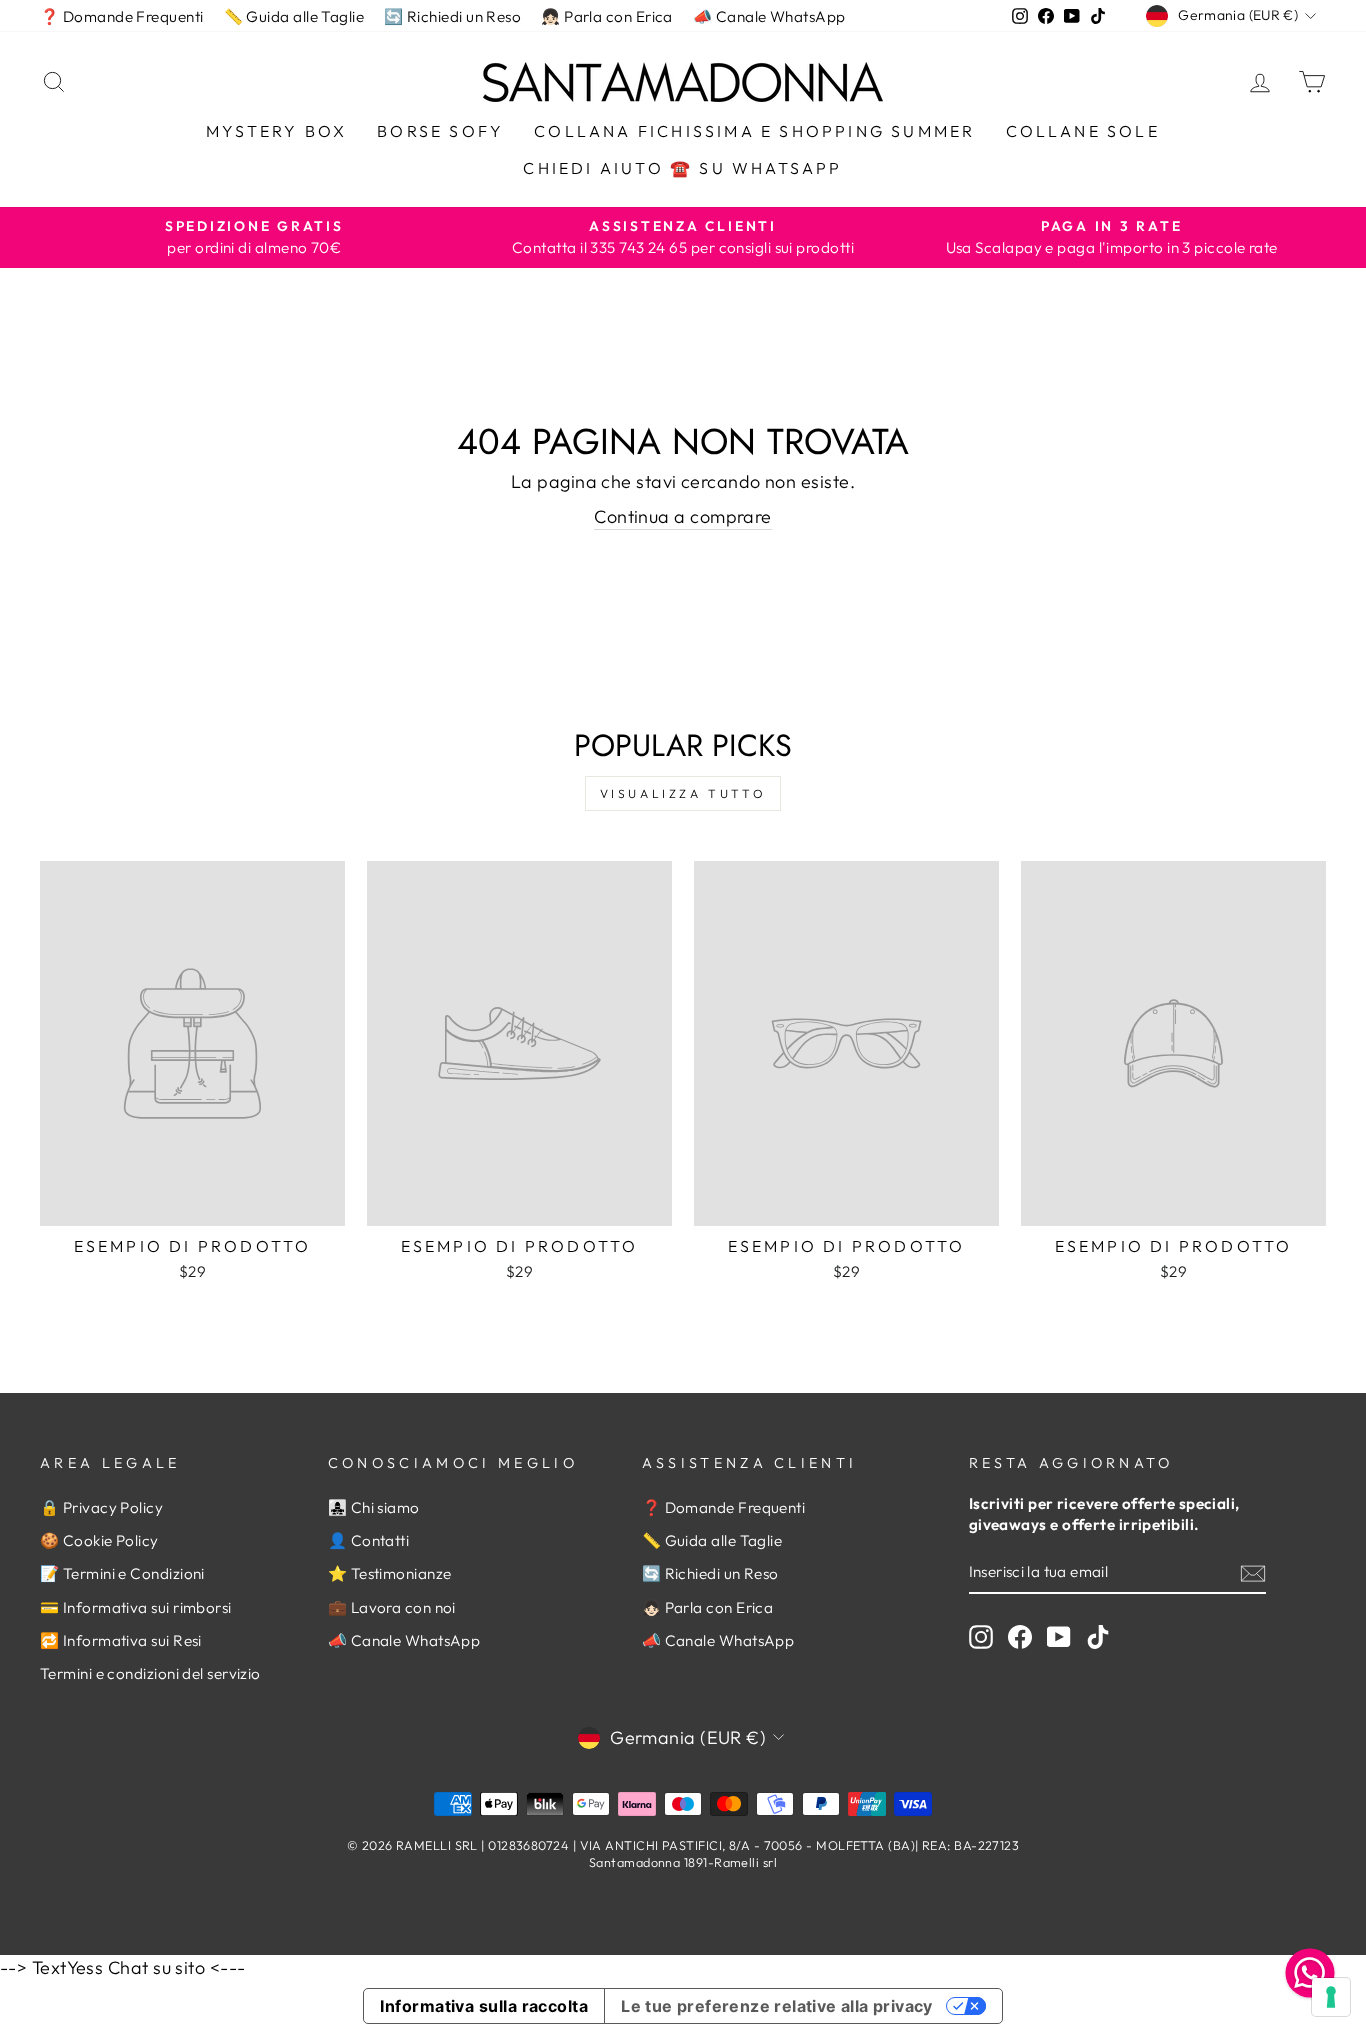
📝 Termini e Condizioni (122, 1573)
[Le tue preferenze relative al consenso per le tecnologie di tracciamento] (1331, 1997)
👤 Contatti (369, 1540)
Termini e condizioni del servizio (150, 1673)
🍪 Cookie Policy (99, 1540)
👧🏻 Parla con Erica (607, 16)
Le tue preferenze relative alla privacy (777, 2006)
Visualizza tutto (683, 793)
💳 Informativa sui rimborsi (136, 1607)
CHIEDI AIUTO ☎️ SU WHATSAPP (682, 168)
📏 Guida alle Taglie (294, 16)
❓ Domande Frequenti (122, 16)
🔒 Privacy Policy (101, 1507)
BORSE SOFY (440, 131)
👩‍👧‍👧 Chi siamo (374, 1507)
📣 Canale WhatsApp (769, 16)
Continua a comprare (683, 516)
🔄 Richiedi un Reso (452, 16)
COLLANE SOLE (1083, 131)
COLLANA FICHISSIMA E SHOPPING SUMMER (754, 131)
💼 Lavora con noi (392, 1607)
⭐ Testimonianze (390, 1573)
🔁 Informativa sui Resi (121, 1640)
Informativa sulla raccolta (484, 2006)
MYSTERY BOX (276, 131)
